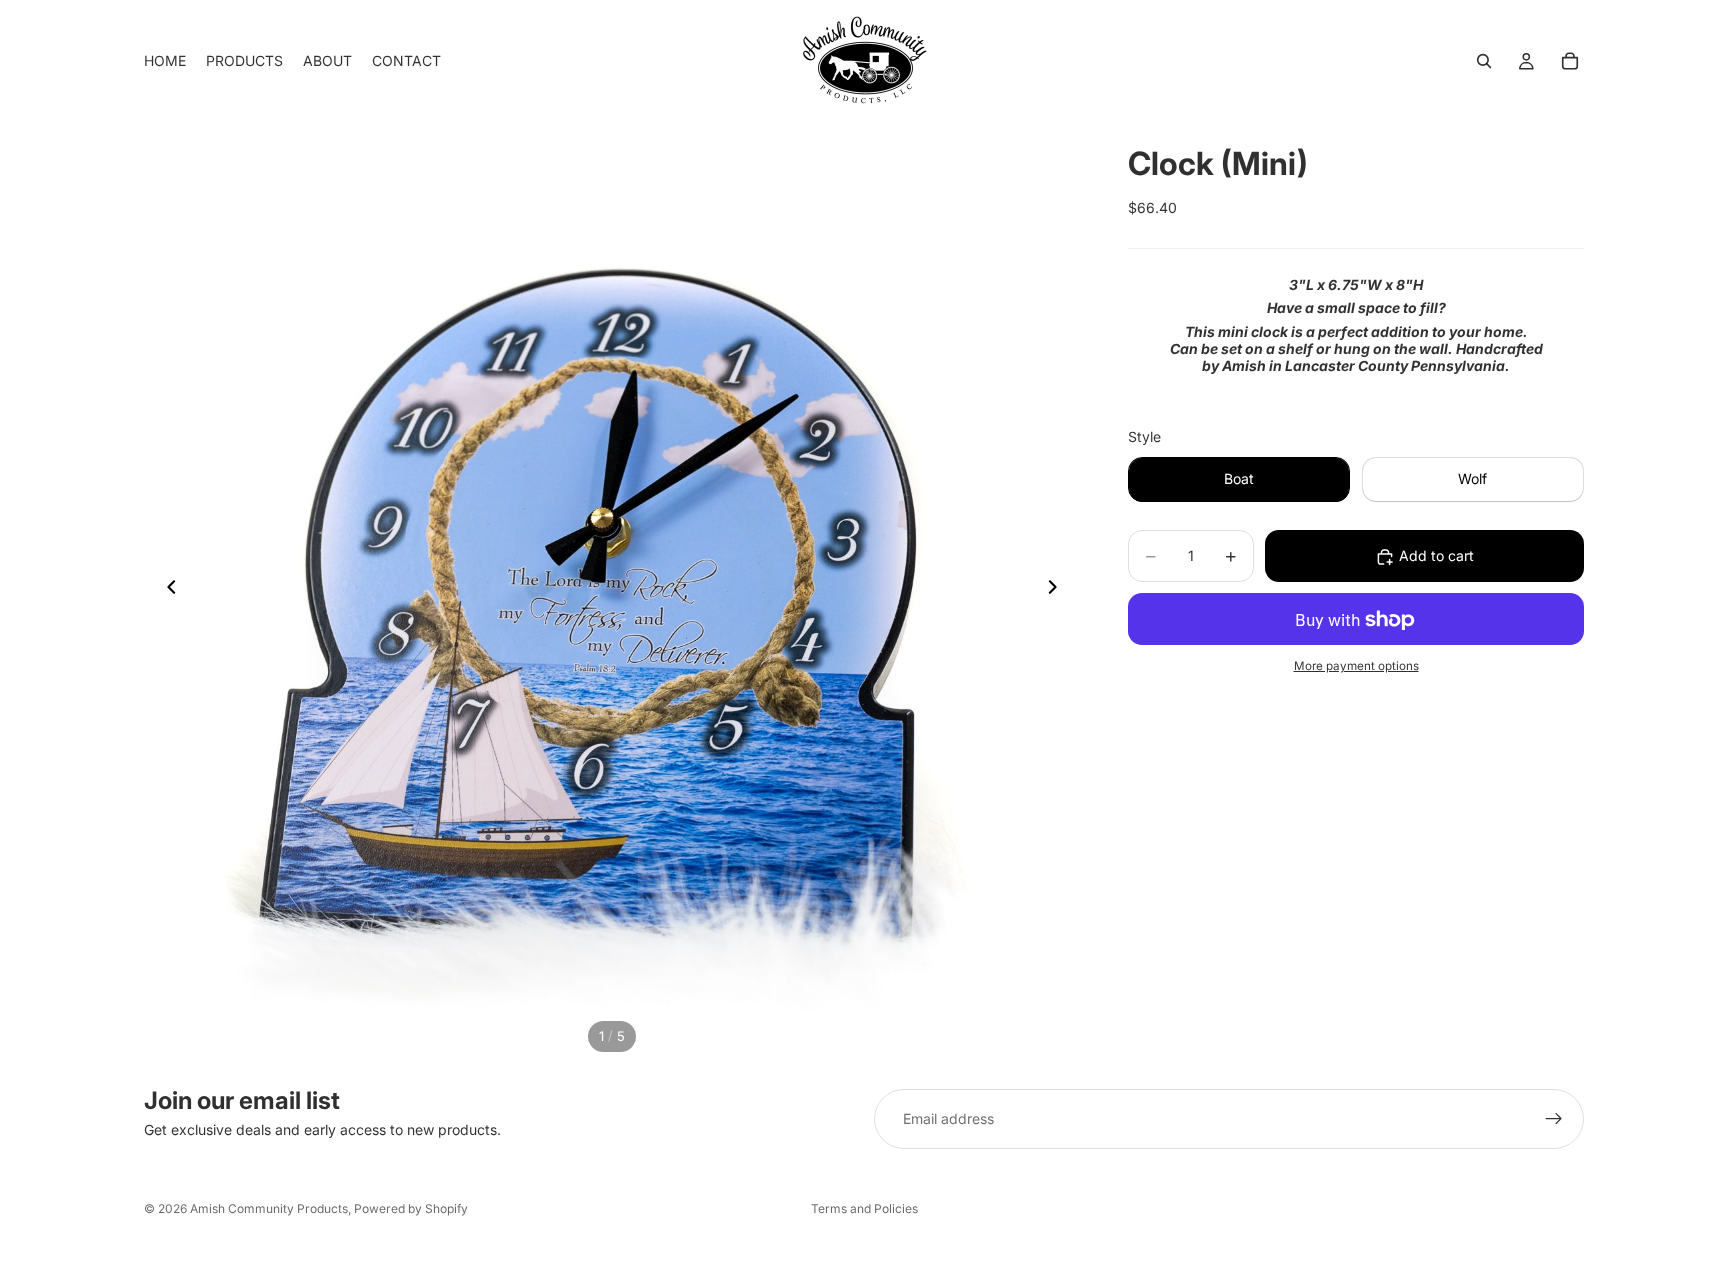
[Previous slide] (166, 590)
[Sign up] (1554, 1119)
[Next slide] (1058, 590)
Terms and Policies (864, 1208)
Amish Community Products (269, 1208)
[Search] (1484, 61)
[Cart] (1570, 61)
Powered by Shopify (411, 1208)
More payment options (1356, 666)
